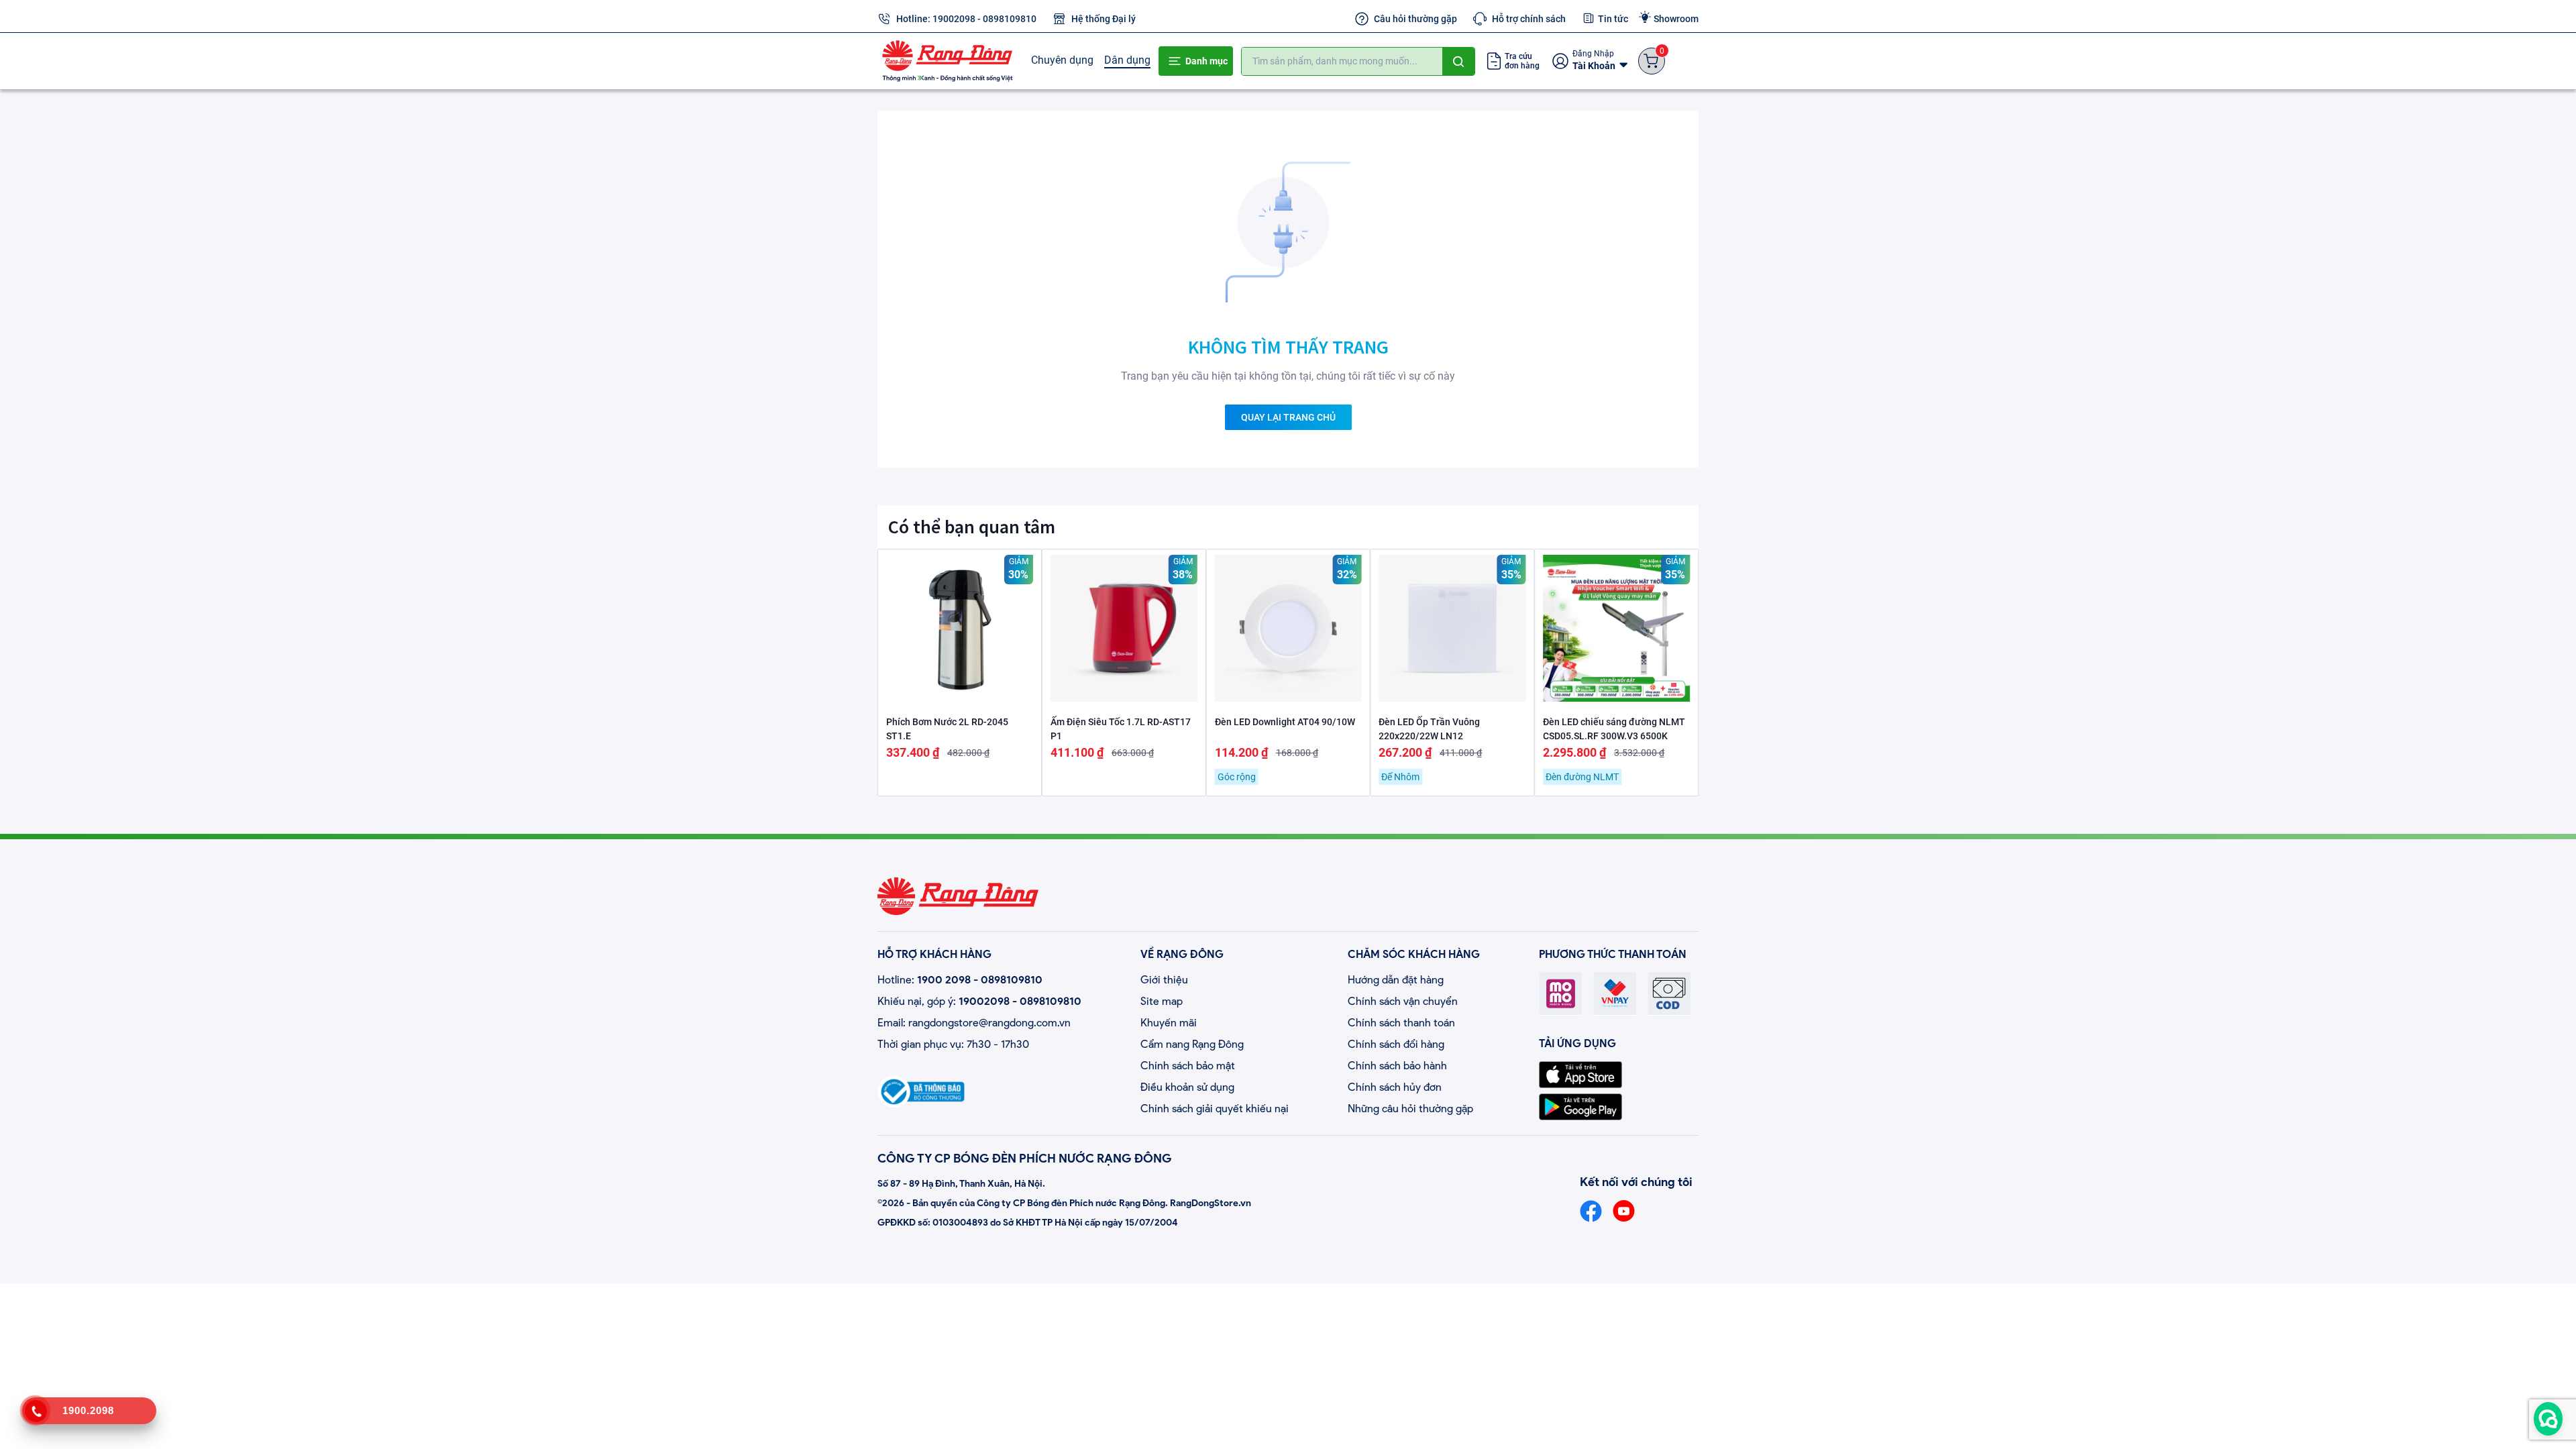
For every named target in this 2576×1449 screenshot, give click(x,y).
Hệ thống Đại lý (1104, 19)
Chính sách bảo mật (1188, 1066)
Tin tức (1613, 19)
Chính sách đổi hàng (1396, 1044)
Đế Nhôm (1400, 777)
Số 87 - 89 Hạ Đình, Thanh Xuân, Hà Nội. (961, 1184)
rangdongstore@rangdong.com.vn (989, 1023)
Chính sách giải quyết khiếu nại (1215, 1109)
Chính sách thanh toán (1401, 1023)
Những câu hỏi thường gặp (1410, 1109)
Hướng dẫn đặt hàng (1396, 980)
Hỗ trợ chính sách (1529, 19)
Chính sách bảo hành (1397, 1066)
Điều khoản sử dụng (1187, 1087)
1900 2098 (944, 980)
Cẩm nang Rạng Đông (1192, 1044)
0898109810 (1010, 19)
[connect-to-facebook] (1591, 1211)
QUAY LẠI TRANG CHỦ (1288, 417)
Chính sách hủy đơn (1395, 1087)
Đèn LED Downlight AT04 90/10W (1285, 722)
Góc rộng (1237, 777)
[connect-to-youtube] (1624, 1211)
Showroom (1676, 19)
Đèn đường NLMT (1582, 777)
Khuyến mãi (1169, 1023)
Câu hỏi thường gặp (1415, 19)
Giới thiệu (1164, 980)
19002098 (954, 19)
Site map (1162, 1001)
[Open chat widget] (2548, 1419)
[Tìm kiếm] (1458, 61)
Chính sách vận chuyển (1403, 1001)
